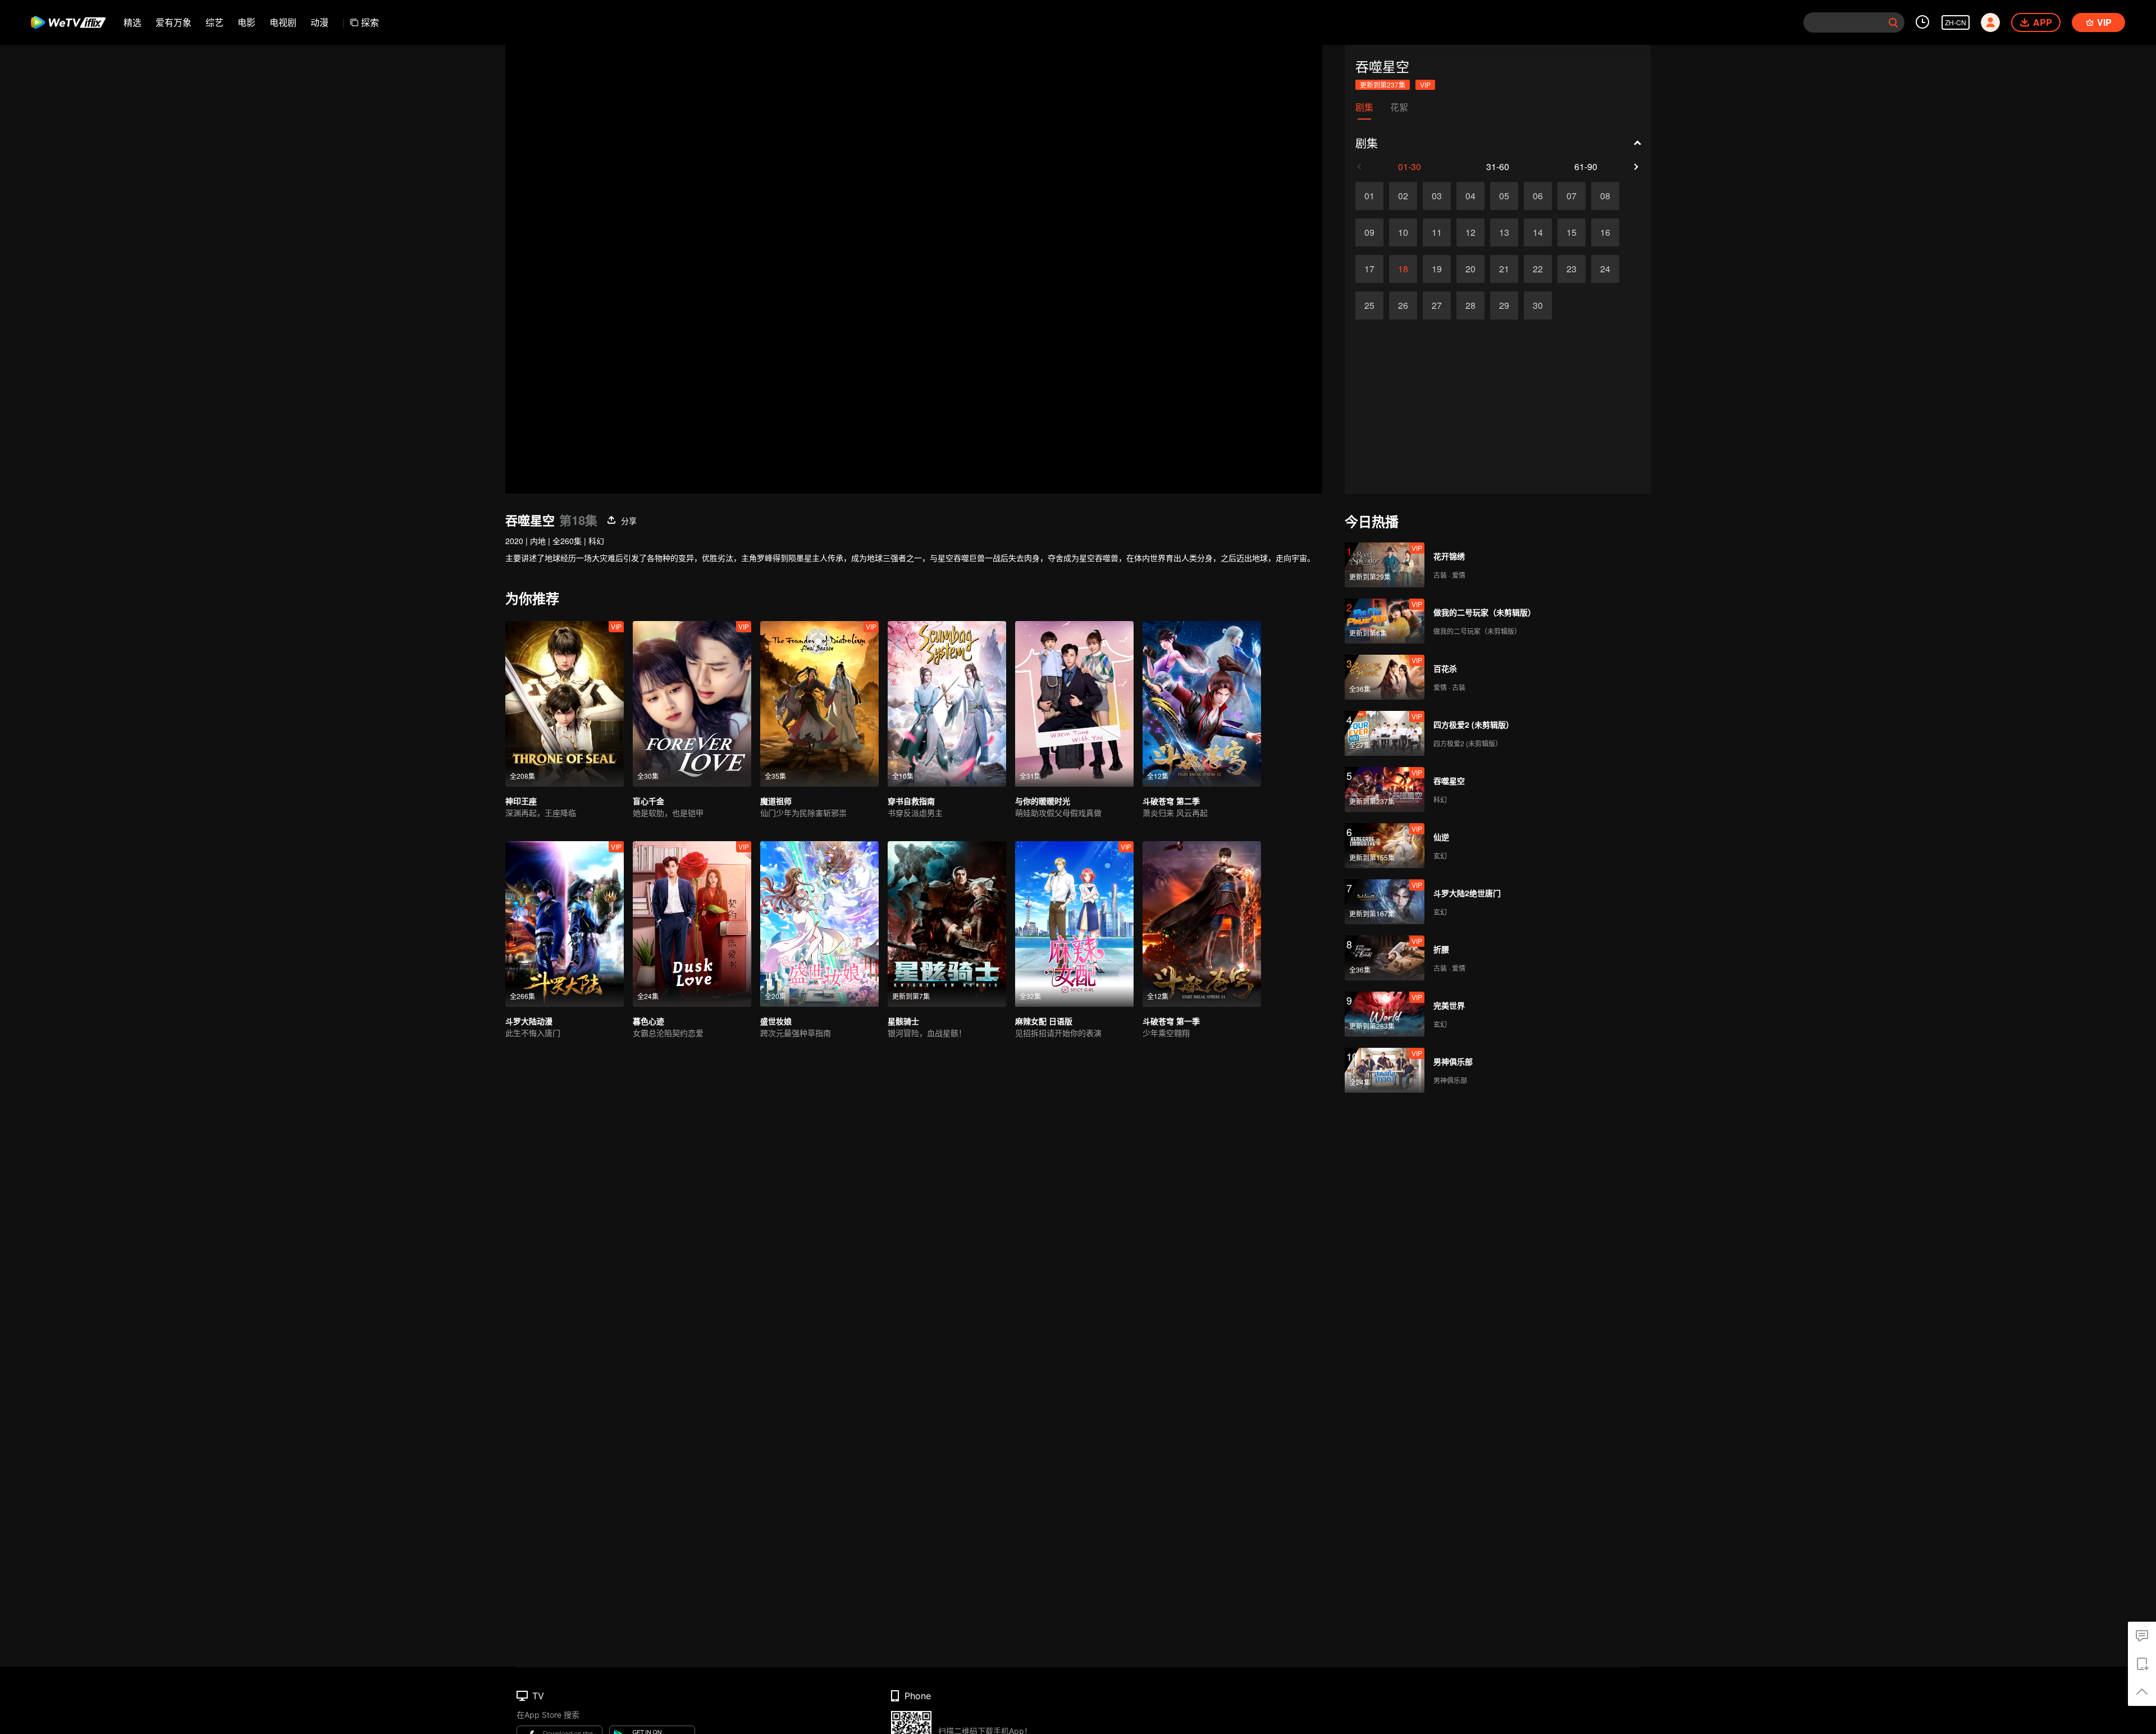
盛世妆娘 (776, 1021)
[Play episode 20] (1470, 269)
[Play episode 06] (1538, 196)
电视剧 (283, 22)
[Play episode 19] (1437, 269)
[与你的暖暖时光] (1074, 704)
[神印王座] (565, 704)
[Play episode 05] (1504, 196)
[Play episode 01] (1369, 196)
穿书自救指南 (911, 801)
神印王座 (521, 801)
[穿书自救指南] (947, 704)
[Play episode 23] (1572, 269)
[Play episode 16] (1605, 232)
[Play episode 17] (1369, 269)
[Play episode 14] (1538, 232)
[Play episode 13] (1504, 232)
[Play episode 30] (1538, 305)
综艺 (214, 22)
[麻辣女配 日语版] (1074, 924)
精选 (133, 22)
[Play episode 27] (1437, 305)
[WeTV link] (69, 22)
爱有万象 (173, 22)
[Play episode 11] (1437, 232)
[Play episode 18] (1403, 269)
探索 (370, 22)
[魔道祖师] (819, 704)
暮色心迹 (648, 1021)
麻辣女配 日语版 (1044, 1021)
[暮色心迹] (692, 924)
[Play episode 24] (1605, 269)
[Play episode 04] (1470, 196)
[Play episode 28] (1470, 305)
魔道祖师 (776, 801)
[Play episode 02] (1403, 196)
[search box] (1893, 22)
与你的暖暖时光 (1043, 801)
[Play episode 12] (1470, 232)
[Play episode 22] (1538, 269)
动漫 (319, 22)
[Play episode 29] (1504, 305)
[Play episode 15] (1572, 232)
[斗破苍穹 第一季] (1202, 924)
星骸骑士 (903, 1021)
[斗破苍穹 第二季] (1202, 704)
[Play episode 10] (1403, 232)
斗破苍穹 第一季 (1171, 1021)
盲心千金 (648, 801)
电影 (246, 22)
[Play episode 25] (1369, 305)
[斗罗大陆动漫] (565, 924)
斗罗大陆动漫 (529, 1021)
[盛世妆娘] (819, 924)
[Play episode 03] (1437, 196)
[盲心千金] (692, 704)
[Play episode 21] (1504, 269)
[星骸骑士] (947, 924)
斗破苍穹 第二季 (1171, 801)
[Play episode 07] (1572, 196)
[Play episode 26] (1403, 305)
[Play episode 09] (1369, 232)
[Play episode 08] (1605, 196)
